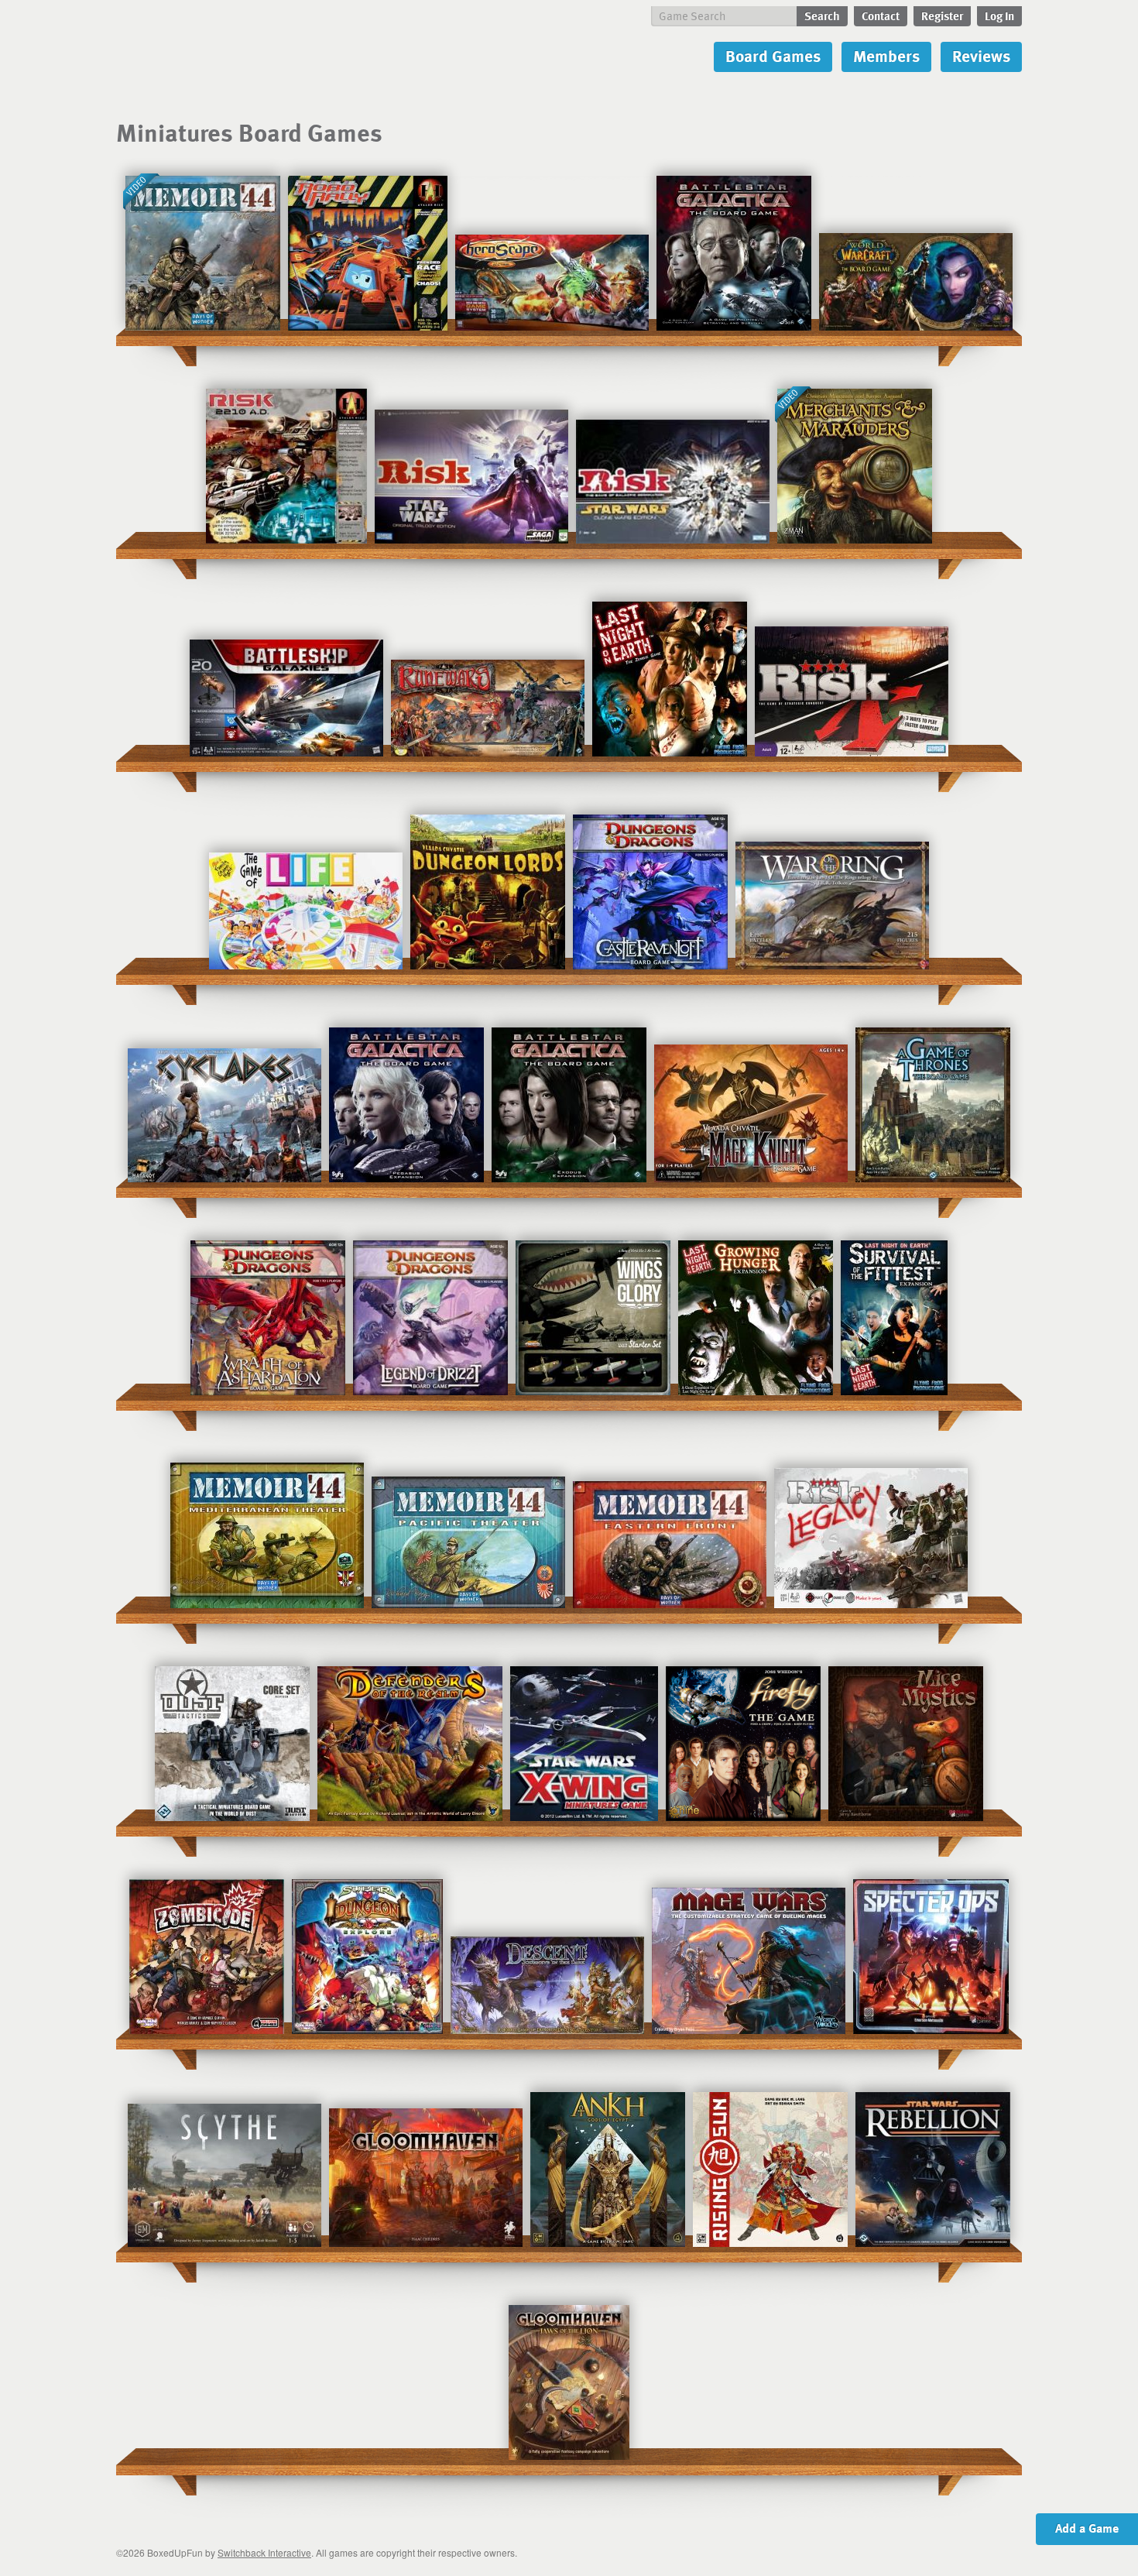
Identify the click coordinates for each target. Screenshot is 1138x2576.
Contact (881, 15)
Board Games (773, 55)
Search (822, 15)
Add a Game (1087, 2528)
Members (886, 55)
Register (942, 15)
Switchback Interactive (264, 2552)
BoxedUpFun (284, 58)
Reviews (981, 55)
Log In (999, 15)
